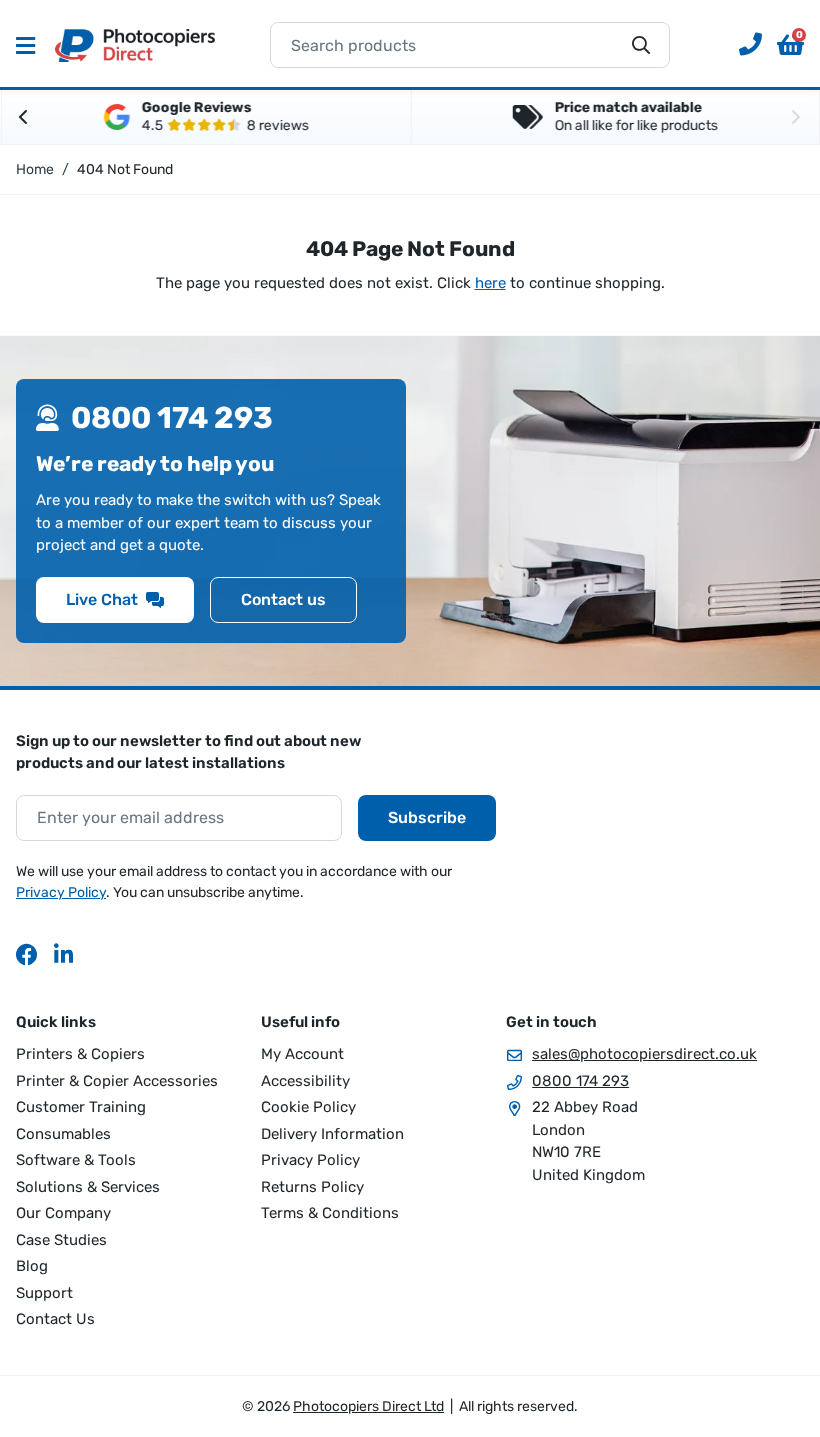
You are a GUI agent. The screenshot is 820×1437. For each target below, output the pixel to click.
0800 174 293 (580, 1081)
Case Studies (61, 1240)
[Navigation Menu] (25, 45)
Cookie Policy (308, 1107)
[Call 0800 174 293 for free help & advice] (743, 45)
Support (44, 1293)
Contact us (283, 599)
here (490, 283)
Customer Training (81, 1107)
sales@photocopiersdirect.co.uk (644, 1054)
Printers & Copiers (80, 1054)
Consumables (63, 1134)
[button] (790, 45)
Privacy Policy (61, 892)
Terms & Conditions (330, 1213)
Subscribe (427, 817)
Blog (32, 1266)
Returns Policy (312, 1187)
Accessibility (305, 1081)
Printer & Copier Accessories (117, 1081)
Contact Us (55, 1319)
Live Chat (102, 599)
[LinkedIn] (65, 954)
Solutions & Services (88, 1187)
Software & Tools (76, 1160)
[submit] (641, 45)
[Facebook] (27, 954)
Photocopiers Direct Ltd (135, 45)
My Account (302, 1054)
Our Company (63, 1213)
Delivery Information (332, 1134)
